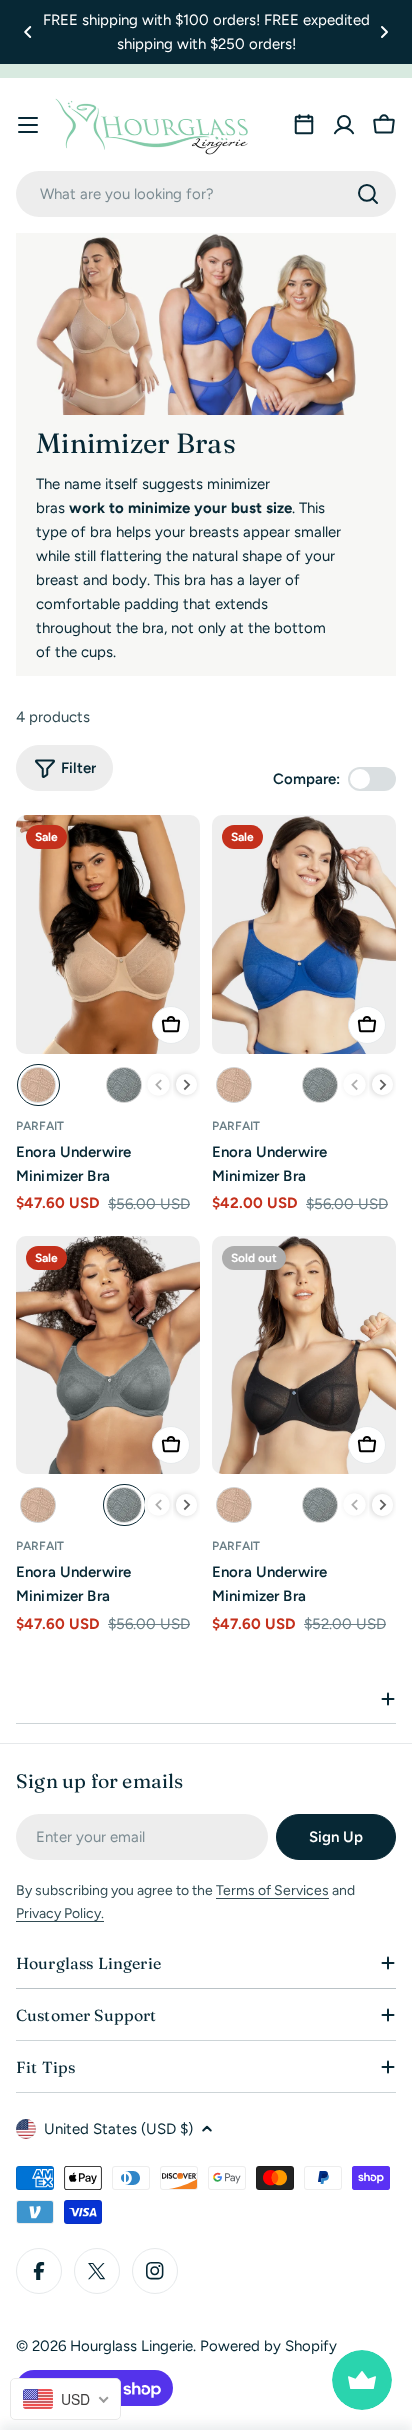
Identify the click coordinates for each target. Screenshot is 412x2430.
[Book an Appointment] (304, 125)
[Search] (368, 194)
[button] (28, 32)
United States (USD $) (118, 2129)
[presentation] (187, 1085)
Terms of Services (272, 1890)
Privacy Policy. (60, 1913)
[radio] (38, 1085)
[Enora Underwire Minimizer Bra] (108, 934)
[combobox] (206, 194)
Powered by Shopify (268, 2346)
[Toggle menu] (28, 125)
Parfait (40, 1126)
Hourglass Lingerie (131, 2346)
